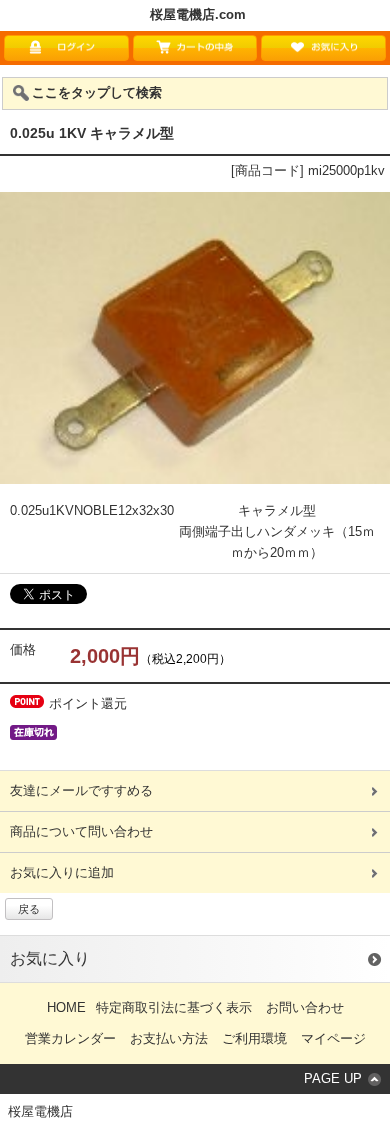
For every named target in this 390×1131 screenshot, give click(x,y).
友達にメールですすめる (81, 790)
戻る (29, 909)
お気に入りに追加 (62, 872)
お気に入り (50, 958)
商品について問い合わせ (81, 831)
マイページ (333, 1038)
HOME (66, 1007)
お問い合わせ (305, 1007)
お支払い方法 (169, 1038)
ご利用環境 (254, 1038)
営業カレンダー (70, 1038)
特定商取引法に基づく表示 (174, 1007)
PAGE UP (333, 1078)
